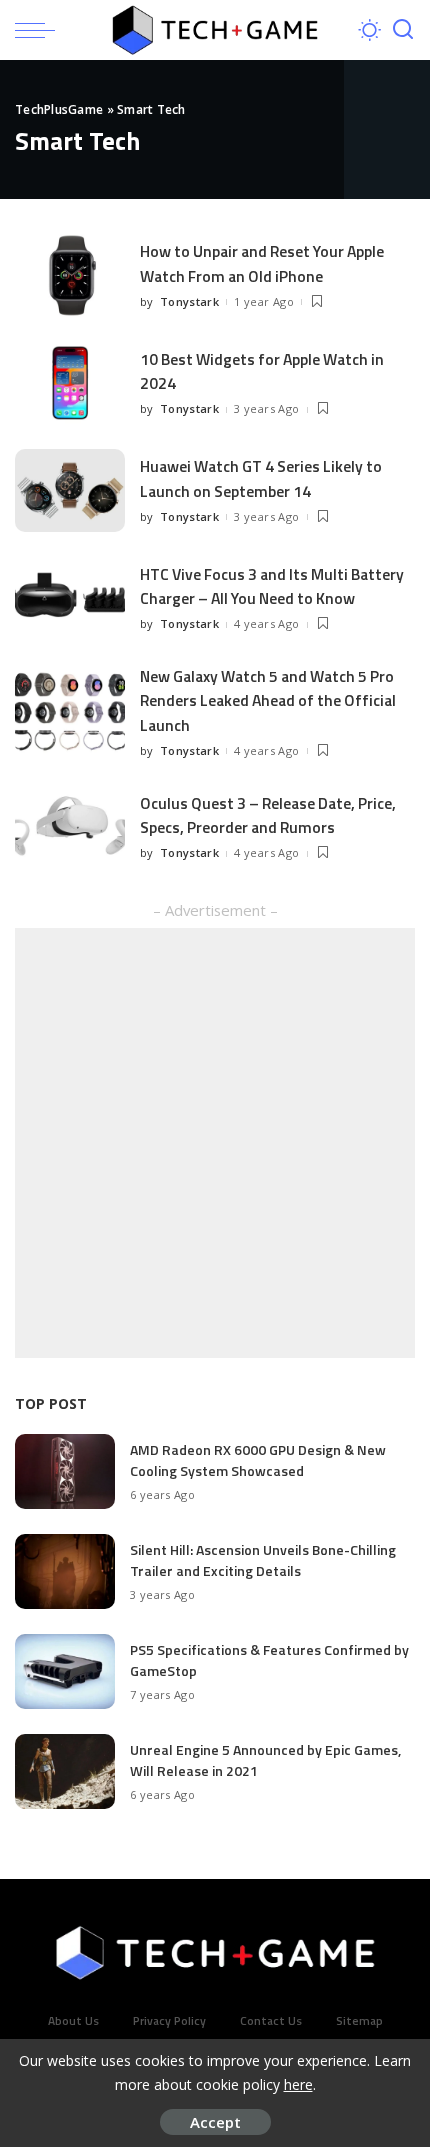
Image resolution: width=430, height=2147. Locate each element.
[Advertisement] (215, 1143)
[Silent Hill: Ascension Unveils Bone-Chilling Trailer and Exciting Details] (65, 1571)
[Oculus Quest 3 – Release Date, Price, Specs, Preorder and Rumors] (70, 827)
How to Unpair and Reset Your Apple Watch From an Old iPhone (262, 263)
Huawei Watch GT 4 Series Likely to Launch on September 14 (261, 478)
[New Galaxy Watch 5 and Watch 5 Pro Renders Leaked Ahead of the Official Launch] (70, 712)
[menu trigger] (40, 30)
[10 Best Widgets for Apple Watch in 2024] (70, 383)
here (298, 2084)
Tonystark (189, 301)
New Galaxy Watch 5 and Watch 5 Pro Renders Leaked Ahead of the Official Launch (268, 700)
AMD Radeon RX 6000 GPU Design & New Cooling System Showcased (258, 1460)
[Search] (403, 30)
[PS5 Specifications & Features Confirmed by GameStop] (65, 1671)
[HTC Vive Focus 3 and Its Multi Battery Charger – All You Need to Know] (70, 598)
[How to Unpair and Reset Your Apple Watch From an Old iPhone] (70, 275)
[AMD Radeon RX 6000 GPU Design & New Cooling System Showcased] (65, 1471)
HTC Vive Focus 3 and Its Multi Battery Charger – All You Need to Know (272, 586)
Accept (215, 2122)
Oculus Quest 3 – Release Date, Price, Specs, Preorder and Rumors (268, 815)
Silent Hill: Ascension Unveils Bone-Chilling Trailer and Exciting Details (263, 1560)
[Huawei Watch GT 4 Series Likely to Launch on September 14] (70, 490)
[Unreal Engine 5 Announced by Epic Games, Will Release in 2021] (65, 1771)
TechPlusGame (59, 109)
